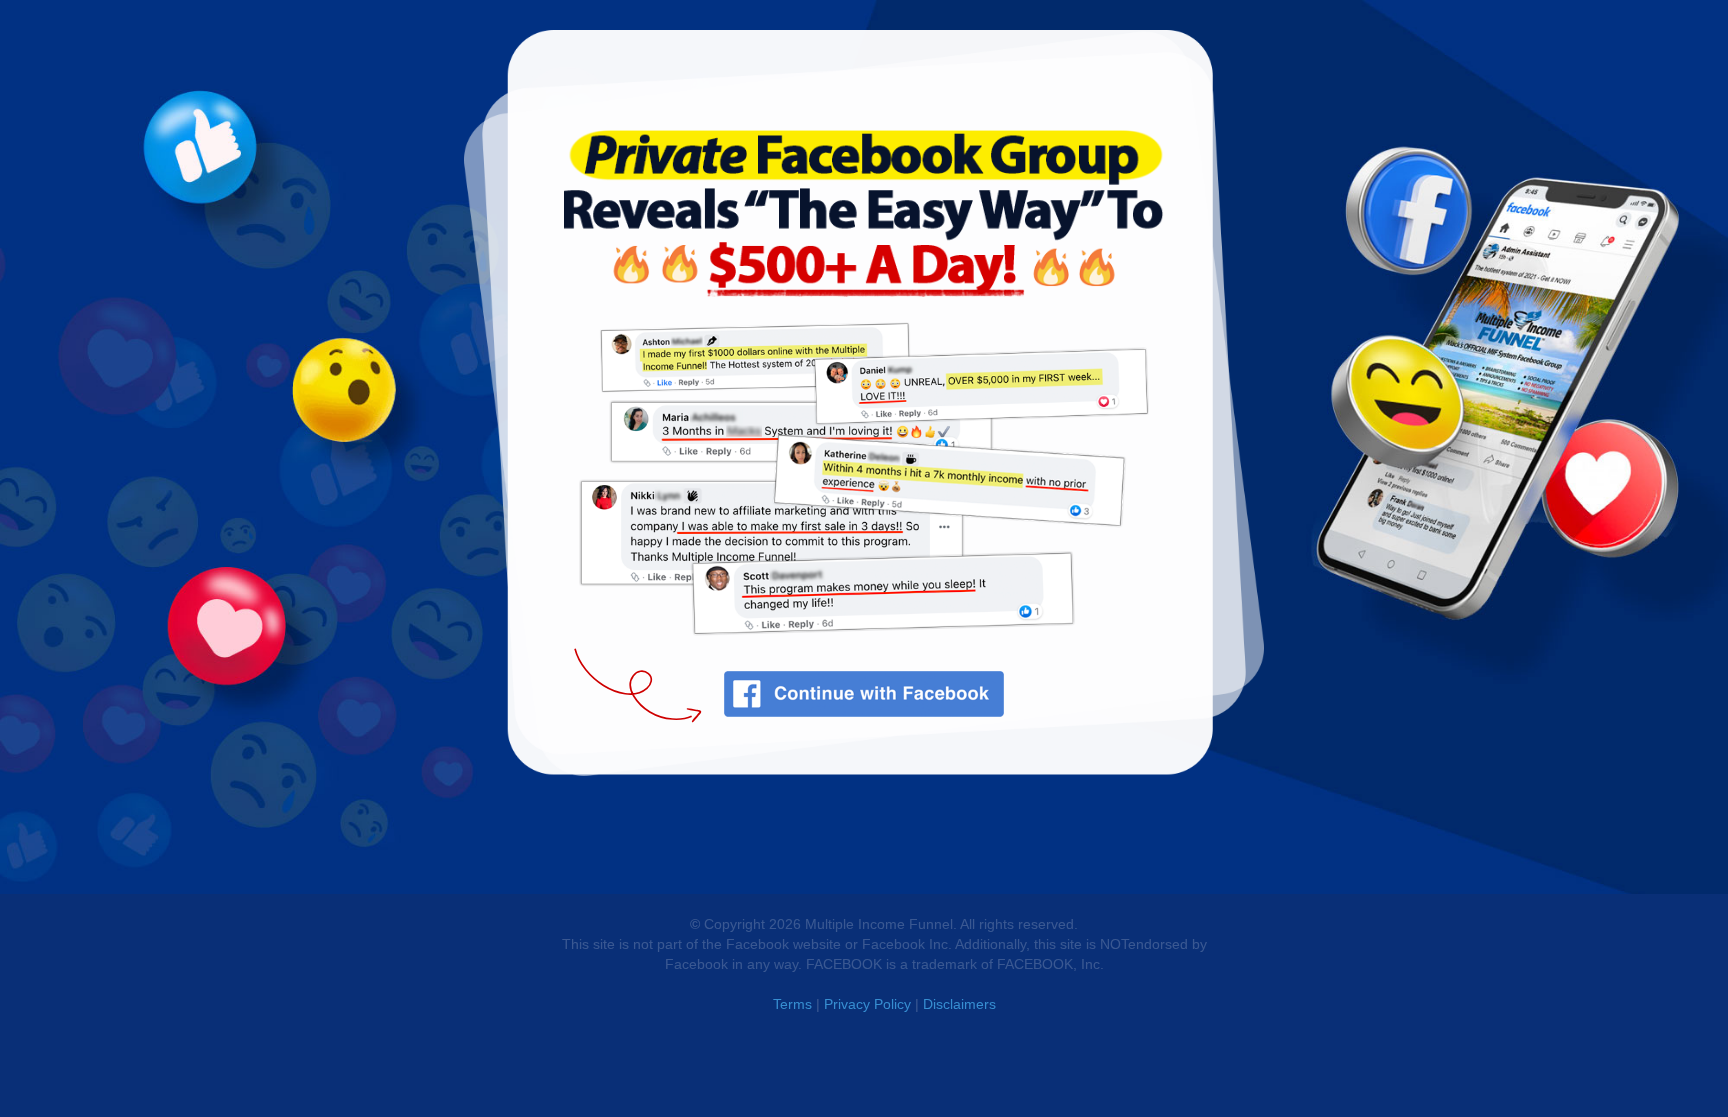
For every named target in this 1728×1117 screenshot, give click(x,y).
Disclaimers (959, 1004)
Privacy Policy (867, 1004)
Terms (792, 1004)
